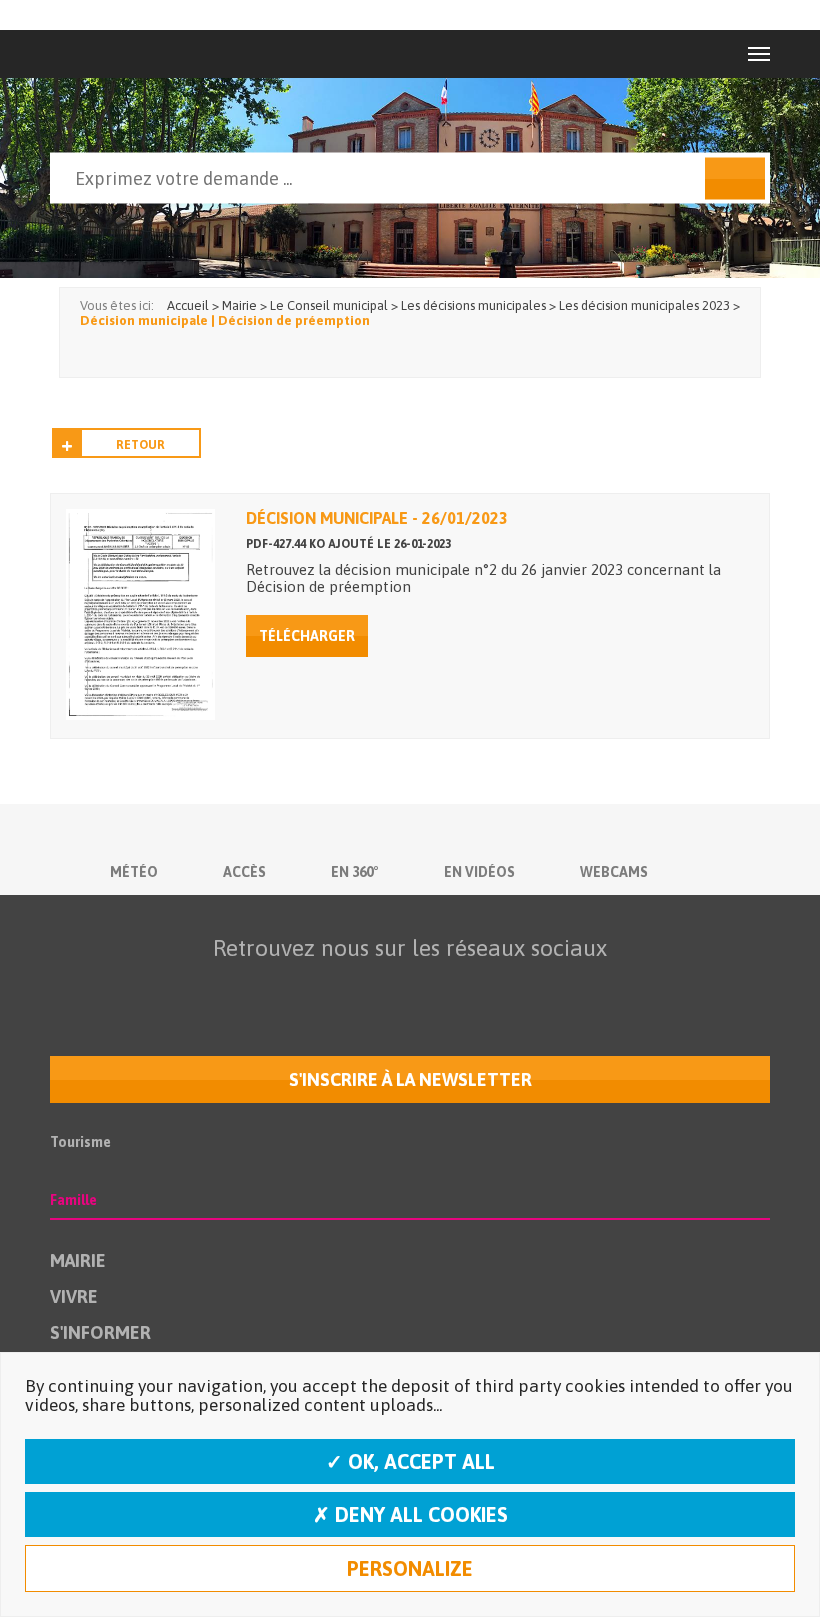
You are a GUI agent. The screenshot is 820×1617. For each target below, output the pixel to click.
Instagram (447, 987)
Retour (140, 445)
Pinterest (531, 987)
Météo (134, 872)
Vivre (74, 1296)
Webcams (614, 872)
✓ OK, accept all (410, 1461)
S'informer (100, 1332)
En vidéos (479, 872)
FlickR (405, 987)
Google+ (489, 987)
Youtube (363, 987)
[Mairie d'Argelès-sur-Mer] (93, 54)
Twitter (321, 987)
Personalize (410, 1568)
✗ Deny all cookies (410, 1514)
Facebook (279, 987)
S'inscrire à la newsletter (410, 1079)
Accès (244, 872)
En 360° (355, 872)
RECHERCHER (735, 179)
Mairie (78, 1260)
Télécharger (307, 636)
